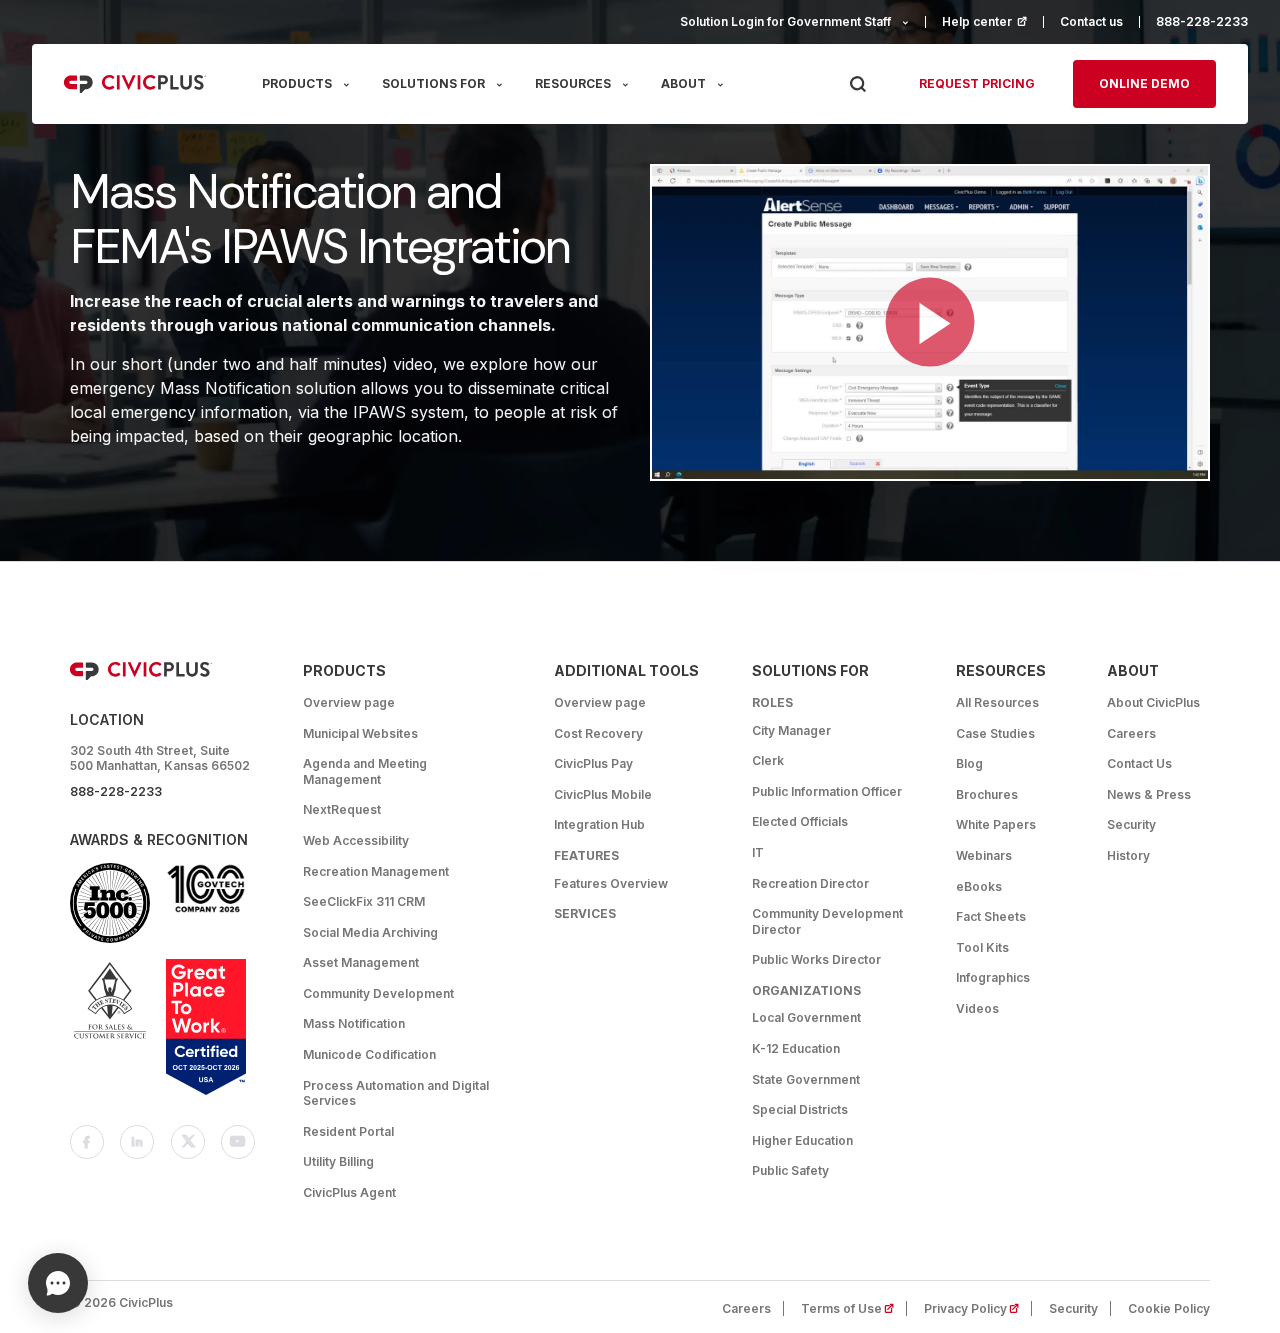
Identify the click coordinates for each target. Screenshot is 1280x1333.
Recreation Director (810, 883)
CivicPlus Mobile (603, 794)
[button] (930, 322)
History (1128, 855)
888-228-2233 (1202, 21)
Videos (977, 1008)
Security (1131, 824)
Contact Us (1139, 763)
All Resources (997, 702)
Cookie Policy (1169, 1308)
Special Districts (800, 1109)
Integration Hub (599, 824)
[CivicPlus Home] (135, 84)
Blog (969, 763)
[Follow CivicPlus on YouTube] (238, 1142)
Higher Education (802, 1140)
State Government (806, 1079)
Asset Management (361, 962)
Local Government (806, 1017)
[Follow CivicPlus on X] (188, 1142)
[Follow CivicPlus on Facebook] (87, 1142)
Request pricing (977, 83)
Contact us (1091, 21)
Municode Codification (369, 1054)
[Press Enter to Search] (857, 84)
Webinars (984, 855)
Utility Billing (338, 1161)
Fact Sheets (991, 916)
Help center (993, 21)
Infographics (993, 977)
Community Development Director (827, 921)
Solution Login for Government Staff (785, 21)
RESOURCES (573, 83)
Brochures (987, 794)
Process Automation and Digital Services (396, 1093)
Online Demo (1144, 83)
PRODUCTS (297, 83)
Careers (1131, 733)
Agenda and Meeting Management (365, 771)
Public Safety (790, 1170)
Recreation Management (376, 871)
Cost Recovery (598, 733)
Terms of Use (854, 1308)
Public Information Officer (827, 791)
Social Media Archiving (370, 932)
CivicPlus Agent (349, 1192)
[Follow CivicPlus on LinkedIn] (137, 1142)
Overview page (349, 702)
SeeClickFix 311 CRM (364, 901)
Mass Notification (354, 1023)
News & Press (1149, 794)
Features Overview (611, 883)
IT (758, 852)
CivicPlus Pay (593, 763)
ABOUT (683, 83)
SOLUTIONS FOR (433, 83)
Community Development (378, 993)
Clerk (768, 760)
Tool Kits (982, 947)
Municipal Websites (360, 733)
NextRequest (342, 809)
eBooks (979, 886)
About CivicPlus (1153, 702)
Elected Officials (800, 821)
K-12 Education (796, 1048)
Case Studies (995, 733)
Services (585, 913)
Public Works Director (816, 959)
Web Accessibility (356, 840)
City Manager (791, 730)
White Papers (996, 824)
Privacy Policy (978, 1308)
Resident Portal (348, 1131)
